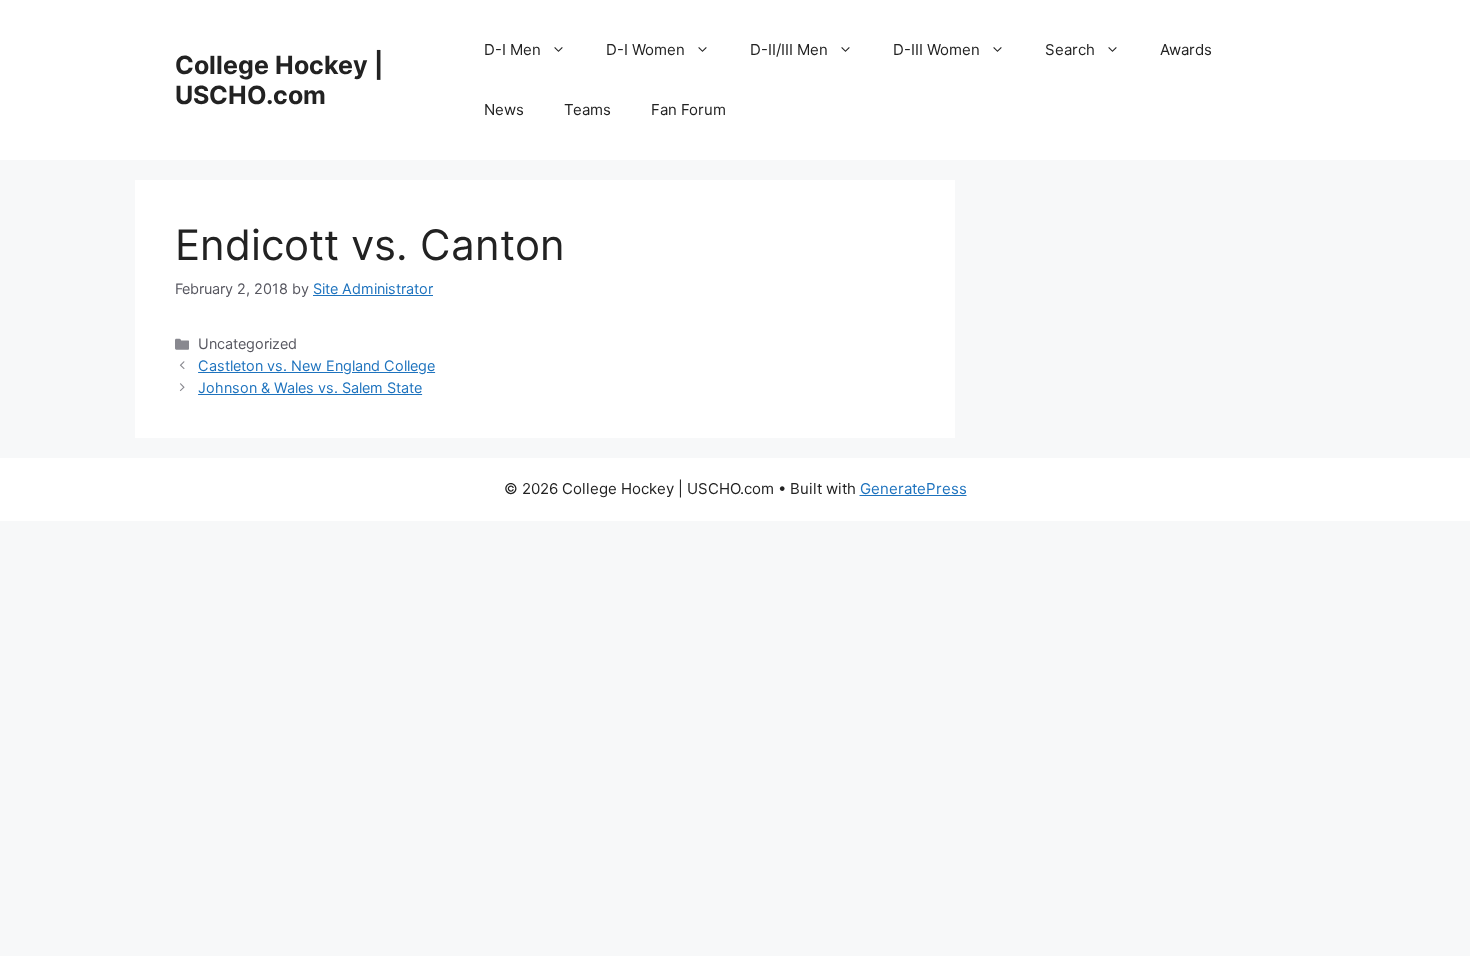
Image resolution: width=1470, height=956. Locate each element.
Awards (1186, 49)
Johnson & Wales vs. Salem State (310, 387)
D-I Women (645, 49)
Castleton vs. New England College (316, 365)
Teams (587, 109)
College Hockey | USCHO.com (279, 80)
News (504, 109)
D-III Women (936, 49)
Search (1070, 49)
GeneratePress (913, 488)
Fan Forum (688, 109)
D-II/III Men (789, 49)
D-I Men (512, 49)
